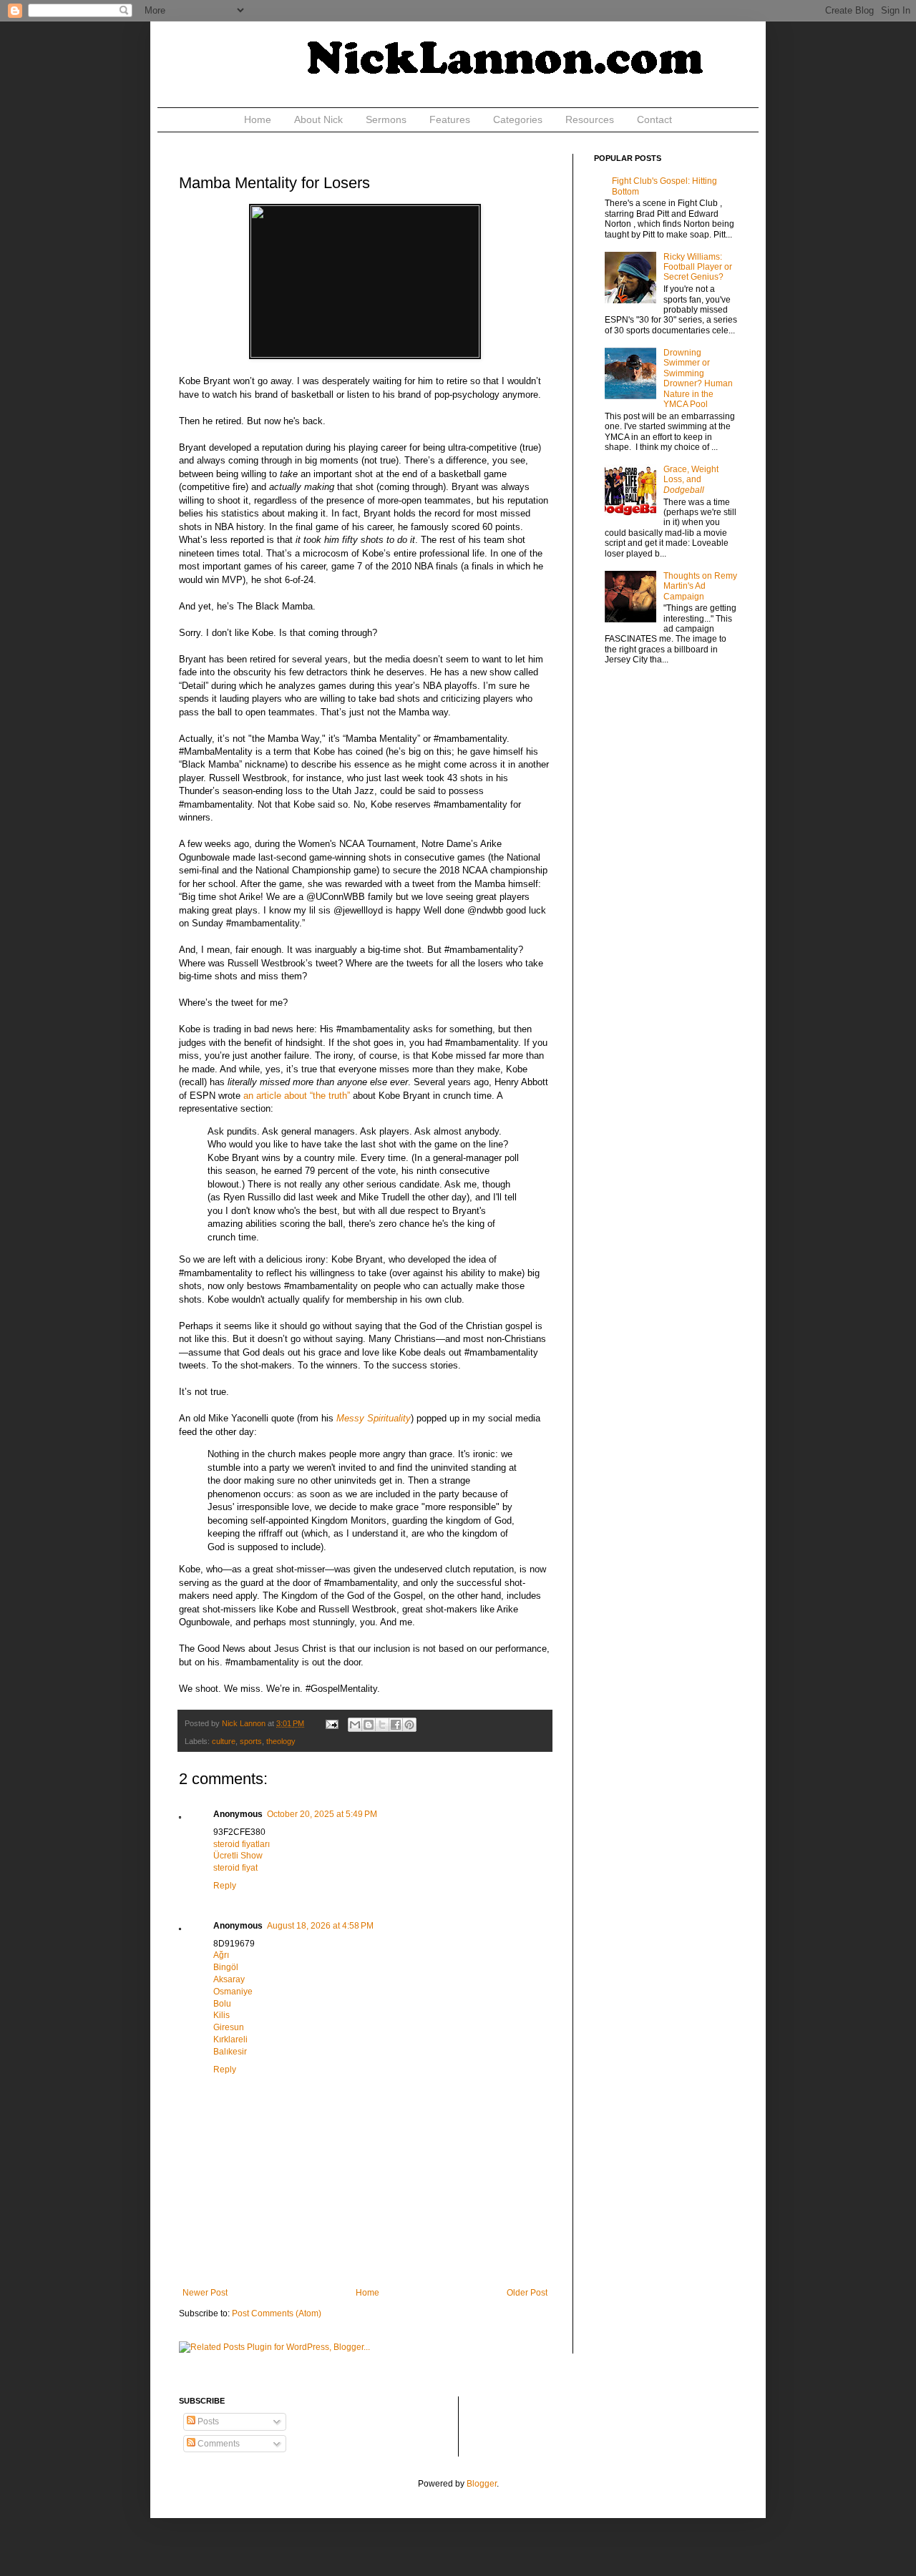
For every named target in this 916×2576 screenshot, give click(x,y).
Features (450, 119)
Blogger (482, 2484)
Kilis (221, 2015)
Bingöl (226, 1967)
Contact (654, 119)
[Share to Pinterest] (409, 1725)
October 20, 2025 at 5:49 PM (322, 1814)
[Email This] (355, 1725)
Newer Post (205, 2293)
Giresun (229, 2027)
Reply (225, 1886)
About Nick (318, 119)
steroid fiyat (235, 1868)
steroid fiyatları (242, 1844)
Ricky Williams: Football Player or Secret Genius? (698, 267)
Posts (207, 2421)
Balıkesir (230, 2052)
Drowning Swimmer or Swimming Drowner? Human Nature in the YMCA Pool (698, 378)
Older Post (527, 2293)
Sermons (386, 119)
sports (251, 1741)
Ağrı (221, 1955)
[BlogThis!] (369, 1725)
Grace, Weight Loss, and (691, 480)
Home (258, 119)
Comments (218, 2444)
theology (281, 1741)
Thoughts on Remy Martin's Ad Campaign (700, 586)
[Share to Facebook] (396, 1725)
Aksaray (229, 1979)
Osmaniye (233, 1992)
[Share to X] (382, 1725)
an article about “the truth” (297, 1096)
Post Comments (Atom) (277, 2313)
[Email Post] (331, 1723)
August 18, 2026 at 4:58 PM (320, 1926)
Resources (590, 119)
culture (224, 1741)
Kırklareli (230, 2039)
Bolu (222, 2004)
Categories (518, 119)
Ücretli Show (238, 1856)
